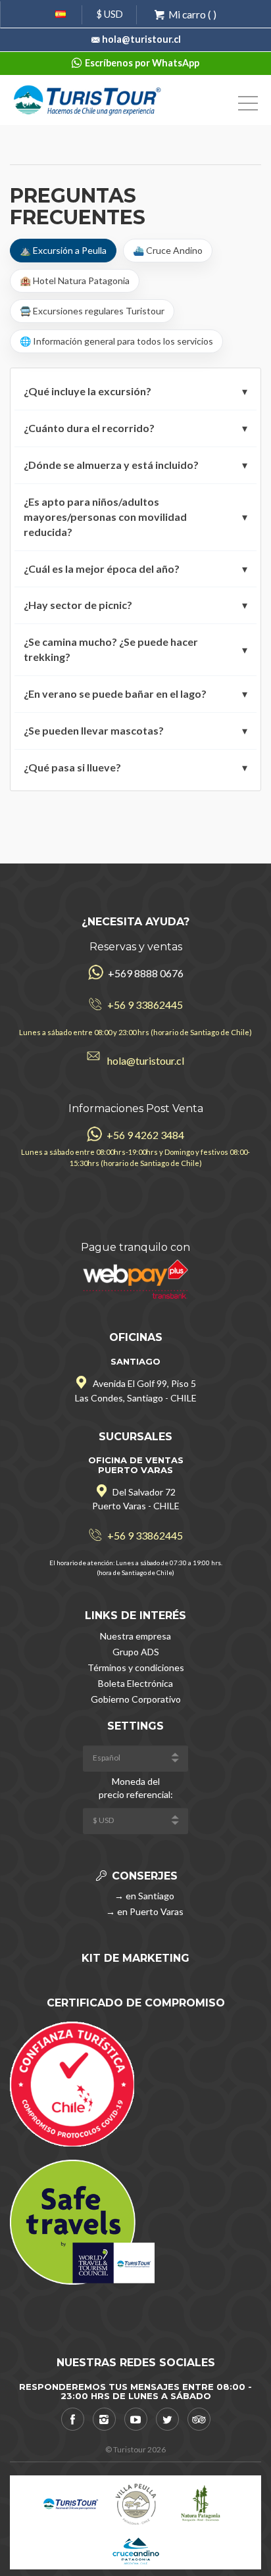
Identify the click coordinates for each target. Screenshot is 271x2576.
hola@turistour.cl (141, 39)
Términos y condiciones (136, 1667)
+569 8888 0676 (145, 973)
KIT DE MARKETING (135, 1958)
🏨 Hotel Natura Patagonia (75, 280)
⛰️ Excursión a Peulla (63, 250)
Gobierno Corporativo (136, 1699)
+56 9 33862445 (145, 1005)
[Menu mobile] (248, 106)
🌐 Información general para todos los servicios (116, 341)
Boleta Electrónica (135, 1683)
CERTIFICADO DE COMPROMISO (136, 2003)
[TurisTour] (88, 99)
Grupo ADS (136, 1652)
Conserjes (143, 1876)
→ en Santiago (143, 1896)
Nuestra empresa (135, 1636)
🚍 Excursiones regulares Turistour (92, 311)
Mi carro (187, 14)
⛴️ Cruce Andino (168, 250)
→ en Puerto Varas (144, 1911)
